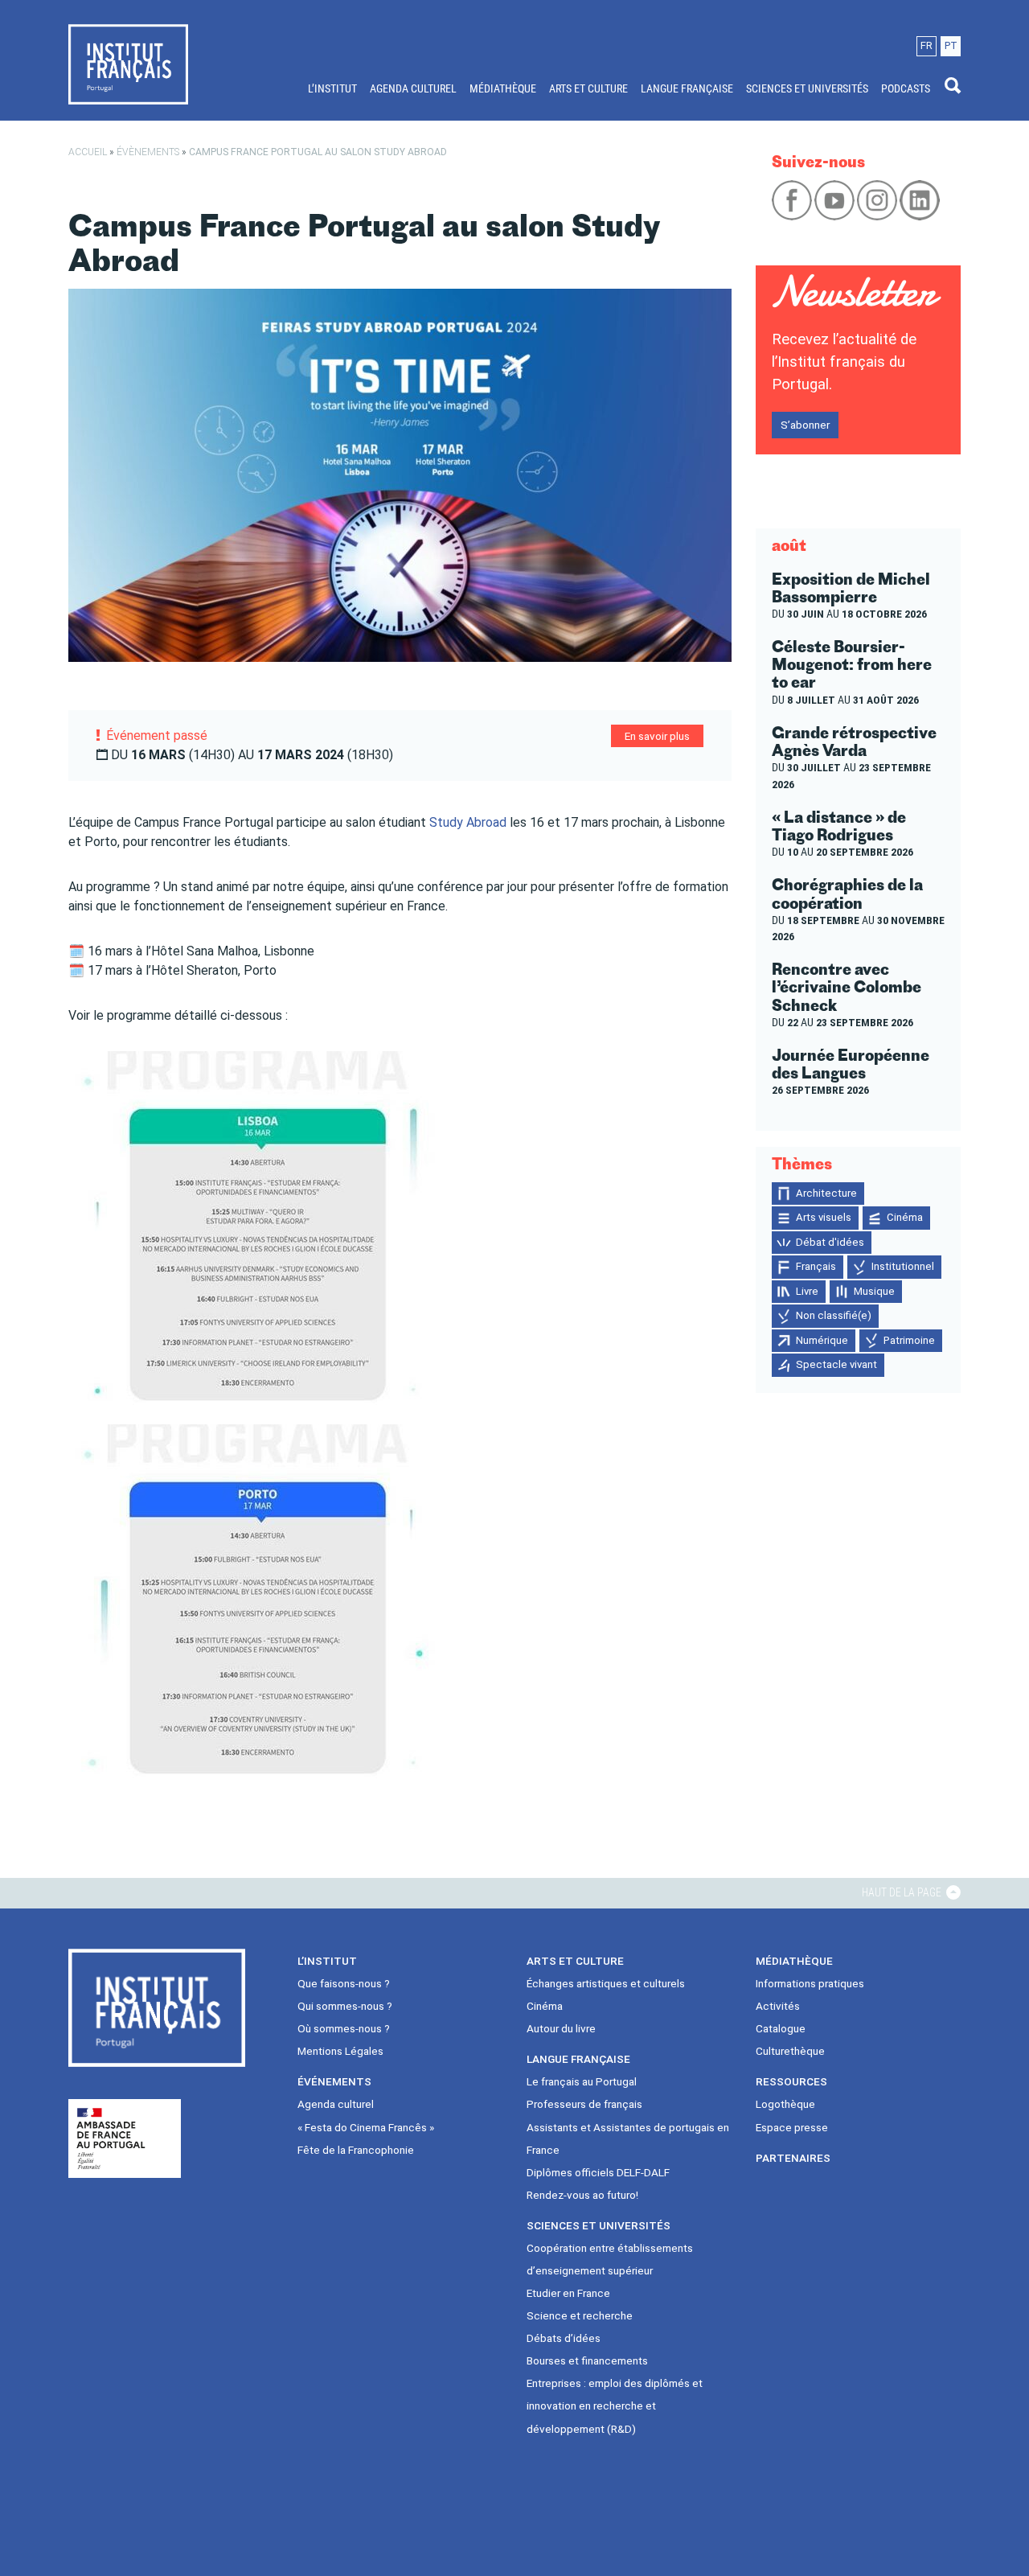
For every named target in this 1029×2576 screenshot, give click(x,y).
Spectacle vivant (836, 1364)
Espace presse (792, 2127)
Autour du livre (561, 2028)
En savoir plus (657, 736)
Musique (874, 1291)
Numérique (822, 1340)
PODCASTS (906, 88)
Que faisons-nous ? (344, 1983)
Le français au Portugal (582, 2081)
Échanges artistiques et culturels (606, 1983)
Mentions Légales (340, 2051)
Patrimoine (909, 1340)
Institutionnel (903, 1266)
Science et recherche (580, 2315)
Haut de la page (903, 1892)
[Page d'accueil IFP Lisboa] (128, 64)
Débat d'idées (830, 1242)
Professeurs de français (584, 2104)
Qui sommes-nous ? (345, 2006)
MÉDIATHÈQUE (503, 88)
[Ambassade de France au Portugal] (125, 2138)
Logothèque (785, 2104)
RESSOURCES (791, 2081)
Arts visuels (824, 1217)
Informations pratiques (810, 1983)
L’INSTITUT (332, 88)
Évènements (148, 152)
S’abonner (805, 425)
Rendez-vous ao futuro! (582, 2195)
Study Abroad (468, 822)
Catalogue (781, 2028)
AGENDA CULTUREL (413, 88)
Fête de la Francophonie (356, 2150)
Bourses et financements (587, 2360)
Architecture (826, 1193)
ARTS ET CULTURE (588, 88)
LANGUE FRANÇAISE (687, 88)
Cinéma (905, 1217)
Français (816, 1266)
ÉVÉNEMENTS (334, 2081)
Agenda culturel (336, 2104)
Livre (807, 1291)
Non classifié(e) (834, 1315)
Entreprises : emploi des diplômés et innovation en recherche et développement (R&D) (615, 2405)
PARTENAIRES (793, 2158)
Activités (778, 2006)
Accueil (88, 152)
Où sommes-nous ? (344, 2028)
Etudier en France (568, 2293)
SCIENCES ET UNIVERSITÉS (807, 88)
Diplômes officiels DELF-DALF (598, 2172)
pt (951, 45)
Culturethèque (790, 2051)
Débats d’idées (564, 2338)
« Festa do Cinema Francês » (366, 2127)
